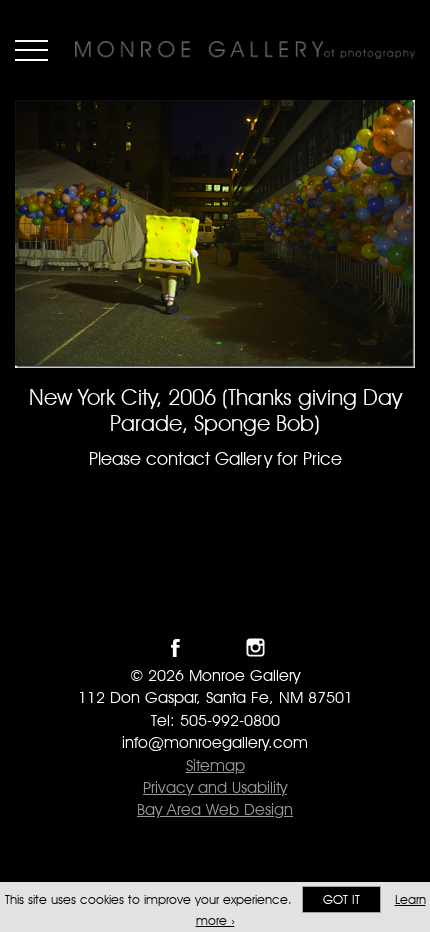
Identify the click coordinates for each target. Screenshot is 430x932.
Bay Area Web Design (215, 809)
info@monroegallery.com (215, 742)
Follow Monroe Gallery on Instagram (255, 647)
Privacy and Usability (215, 787)
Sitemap (215, 765)
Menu (31, 50)
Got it (341, 899)
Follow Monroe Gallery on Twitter (215, 647)
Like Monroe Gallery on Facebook (175, 647)
